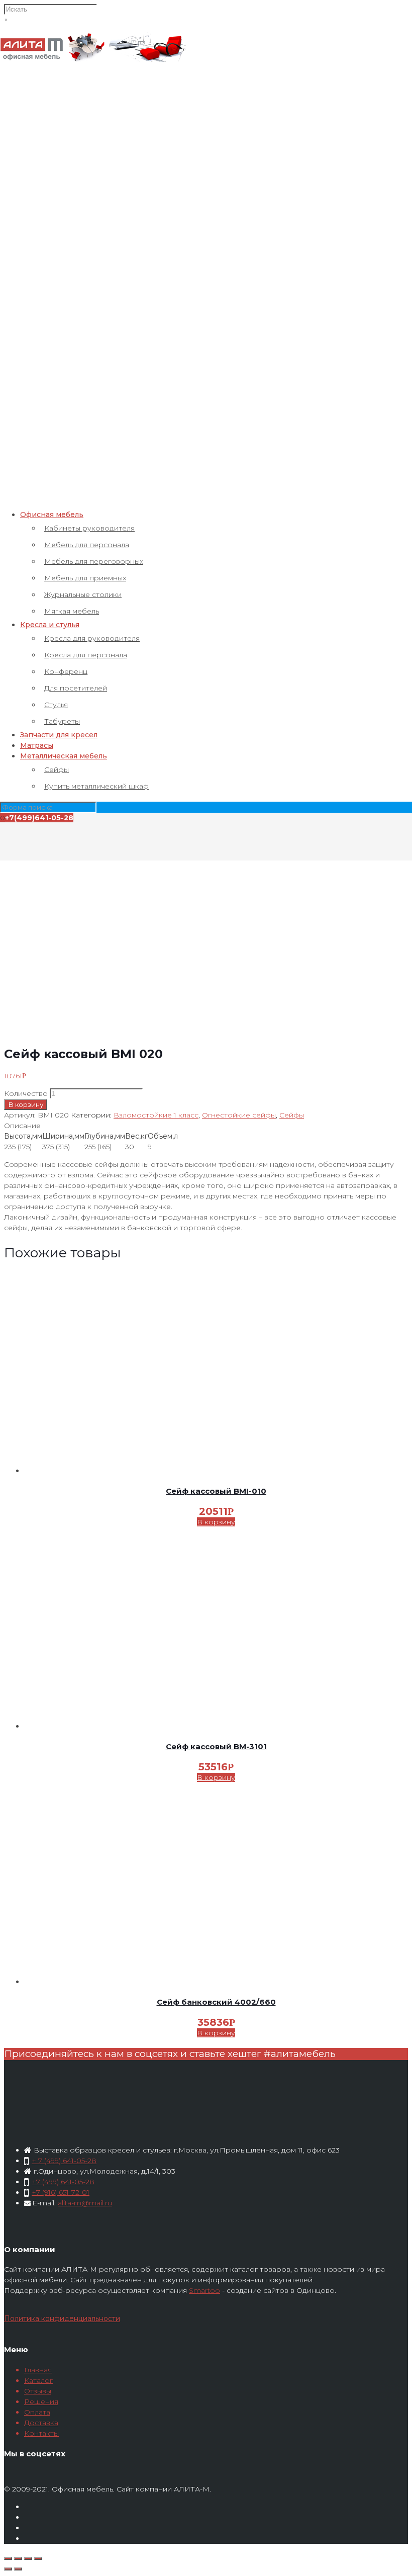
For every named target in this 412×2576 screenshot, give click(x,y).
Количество (26, 1093)
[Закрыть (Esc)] (8, 2558)
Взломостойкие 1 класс (156, 1115)
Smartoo (204, 2290)
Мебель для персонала (87, 545)
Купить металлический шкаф (96, 786)
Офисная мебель (52, 514)
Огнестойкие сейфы (239, 1115)
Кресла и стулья (50, 625)
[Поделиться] (18, 2558)
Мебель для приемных (85, 578)
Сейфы (57, 769)
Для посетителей (76, 688)
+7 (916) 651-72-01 (61, 2192)
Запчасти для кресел (59, 735)
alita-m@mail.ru (85, 2203)
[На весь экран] (28, 2558)
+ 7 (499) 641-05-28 (64, 2161)
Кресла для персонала (86, 655)
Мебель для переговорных (94, 561)
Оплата (37, 2412)
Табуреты (62, 721)
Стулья (56, 705)
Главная (38, 2370)
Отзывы (38, 2391)
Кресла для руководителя (92, 638)
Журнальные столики (83, 594)
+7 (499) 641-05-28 (63, 2182)
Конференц (66, 671)
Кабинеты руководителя (89, 528)
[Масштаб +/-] (38, 2558)
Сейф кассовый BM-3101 (216, 1746)
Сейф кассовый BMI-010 (216, 1491)
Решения (41, 2401)
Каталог (38, 2380)
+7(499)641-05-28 (39, 818)
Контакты (41, 2433)
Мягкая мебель (72, 611)
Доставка (41, 2423)
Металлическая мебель (64, 756)
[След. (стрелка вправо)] (18, 2569)
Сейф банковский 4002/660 (216, 2002)
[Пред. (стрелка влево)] (8, 2569)
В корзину (26, 1104)
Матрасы (37, 745)
